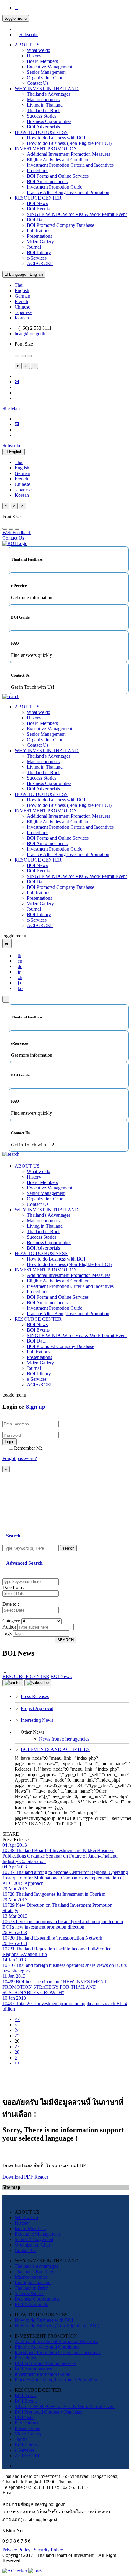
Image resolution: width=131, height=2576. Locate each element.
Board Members (42, 61)
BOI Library (39, 252)
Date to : (11, 1604)
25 (17, 2036)
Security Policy (48, 2550)
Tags (7, 1633)
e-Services (37, 258)
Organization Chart (45, 78)
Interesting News (37, 1720)
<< (17, 2019)
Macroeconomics (43, 99)
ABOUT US (27, 45)
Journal (34, 247)
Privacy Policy (16, 2550)
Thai (19, 285)
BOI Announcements (47, 181)
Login (10, 1442)
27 (17, 2047)
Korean (22, 318)
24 (17, 2030)
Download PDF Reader (25, 2177)
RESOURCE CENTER (38, 198)
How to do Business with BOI (56, 138)
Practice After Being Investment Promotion (68, 192)
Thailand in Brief (43, 110)
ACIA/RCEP (40, 263)
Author (9, 1627)
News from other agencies (64, 1739)
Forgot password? (20, 1458)
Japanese (23, 312)
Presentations (39, 236)
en (20, 961)
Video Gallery (40, 242)
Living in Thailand (45, 105)
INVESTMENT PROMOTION (46, 149)
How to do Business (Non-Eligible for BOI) (69, 143)
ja (19, 983)
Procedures (37, 171)
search (68, 1548)
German (22, 296)
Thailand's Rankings (34, 2272)
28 (17, 2052)
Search (13, 1536)
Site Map (11, 409)
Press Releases (35, 1696)
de (20, 966)
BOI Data (36, 220)
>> (17, 2063)
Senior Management (46, 72)
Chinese (22, 307)
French (21, 301)
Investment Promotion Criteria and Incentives (70, 165)
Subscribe (29, 34)
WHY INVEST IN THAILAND (47, 89)
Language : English (25, 274)
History (34, 56)
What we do (39, 50)
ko (20, 988)
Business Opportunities (49, 121)
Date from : (13, 1587)
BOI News (37, 203)
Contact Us (38, 83)
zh (20, 977)
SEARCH (65, 1640)
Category (11, 1621)
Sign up (36, 1407)
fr (19, 972)
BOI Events (38, 209)
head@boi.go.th (30, 334)
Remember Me (28, 1448)
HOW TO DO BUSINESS (41, 132)
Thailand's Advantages (49, 94)
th (19, 955)
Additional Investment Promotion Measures (69, 154)
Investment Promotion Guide (55, 187)
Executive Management (50, 67)
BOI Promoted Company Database (60, 225)
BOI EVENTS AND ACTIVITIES (55, 1749)
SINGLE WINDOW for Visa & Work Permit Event (77, 214)
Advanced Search (24, 1563)
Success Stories (42, 116)
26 (17, 2041)
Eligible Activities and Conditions (59, 160)
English (22, 290)
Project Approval (37, 1708)
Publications (39, 231)
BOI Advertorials (43, 127)
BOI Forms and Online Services (58, 176)
